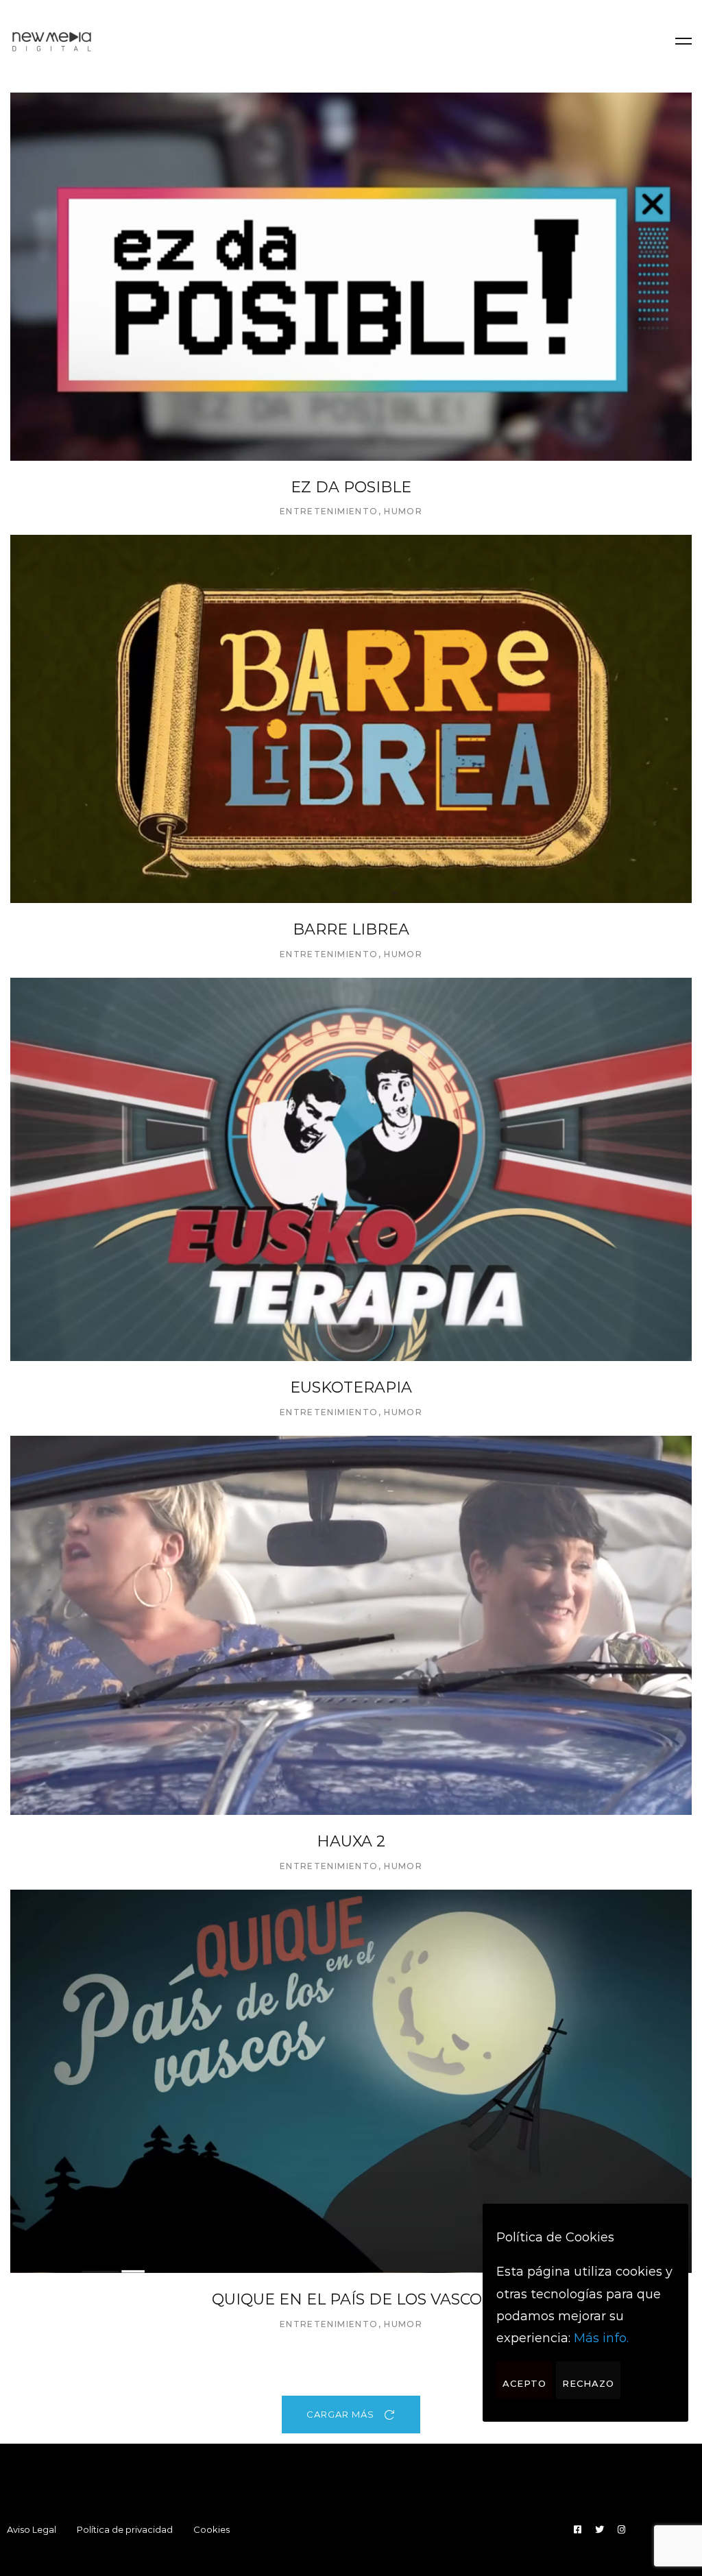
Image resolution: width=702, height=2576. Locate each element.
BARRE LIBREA (351, 929)
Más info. (601, 2338)
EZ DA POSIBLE (351, 487)
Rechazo (588, 2383)
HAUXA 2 (351, 1841)
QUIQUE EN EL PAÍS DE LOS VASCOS (351, 2299)
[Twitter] (600, 2530)
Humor (403, 511)
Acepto (524, 2383)
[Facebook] (578, 2530)
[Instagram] (621, 2530)
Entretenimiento (329, 511)
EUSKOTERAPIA (351, 1387)
